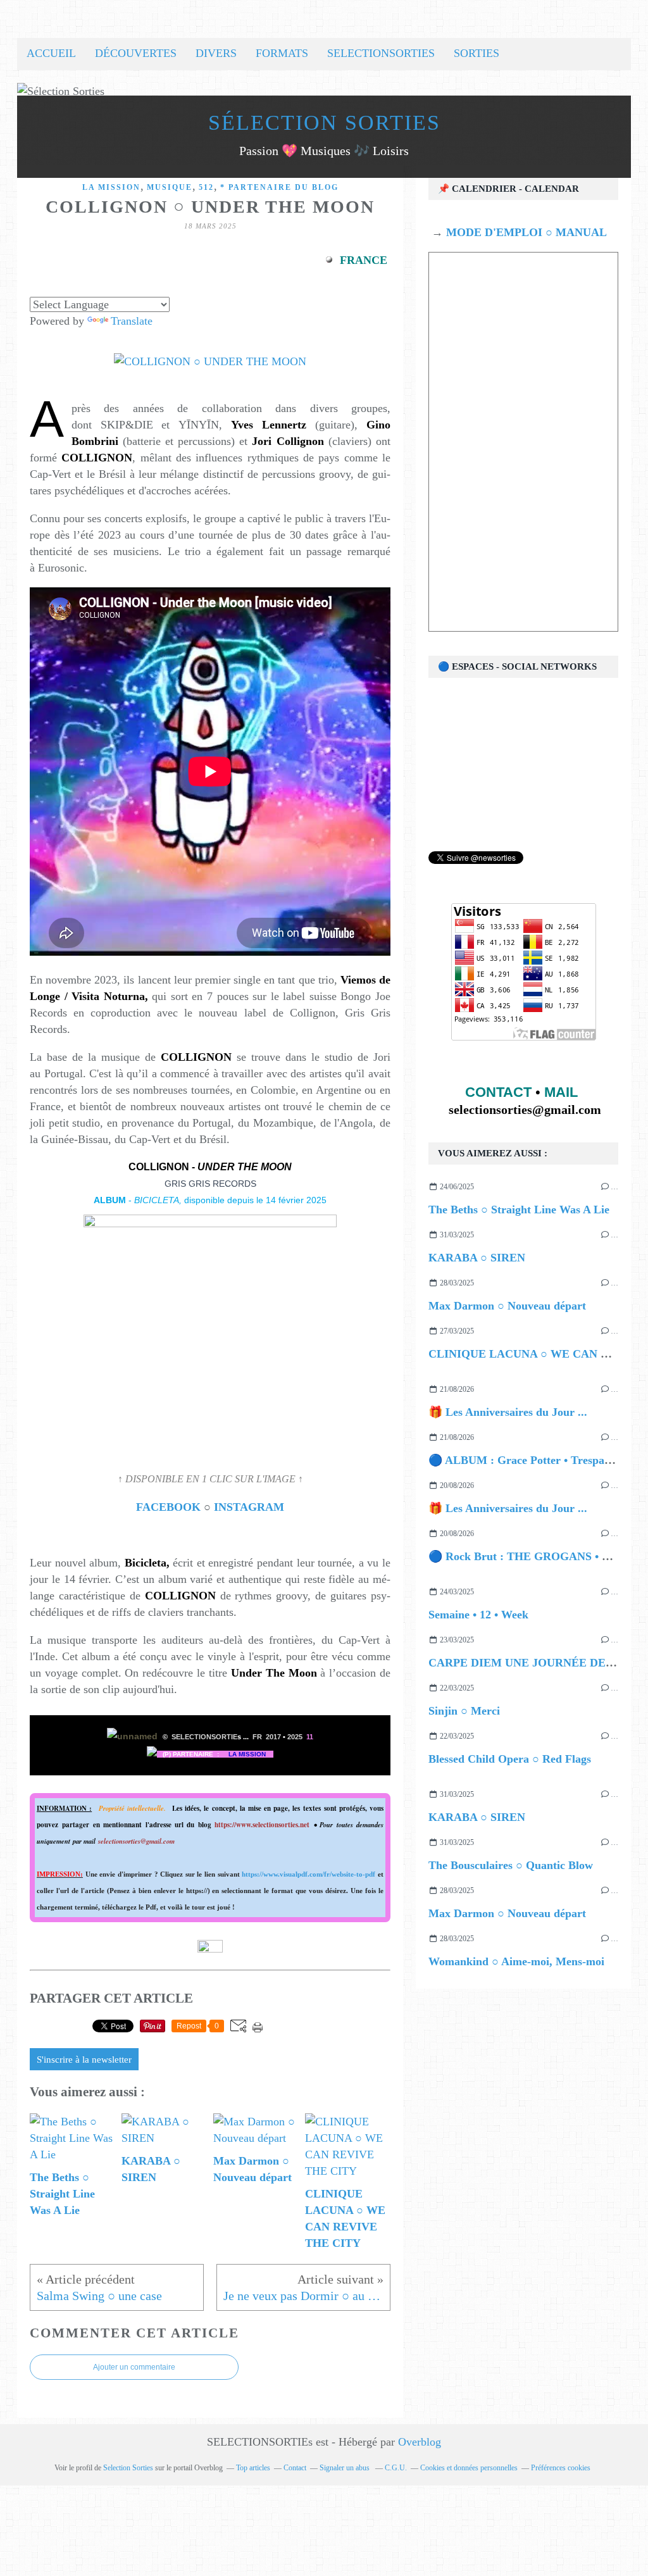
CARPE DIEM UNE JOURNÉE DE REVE (534, 1663)
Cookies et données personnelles (469, 2468)
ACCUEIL (51, 53)
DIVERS (216, 53)
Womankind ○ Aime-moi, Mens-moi (516, 1961)
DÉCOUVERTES (136, 53)
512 (206, 187)
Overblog (420, 2442)
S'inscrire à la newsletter (84, 2060)
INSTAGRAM (249, 1507)
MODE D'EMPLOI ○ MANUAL (525, 232)
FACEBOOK (170, 1507)
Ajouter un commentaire (134, 2367)
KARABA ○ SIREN (477, 1258)
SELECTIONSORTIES (381, 53)
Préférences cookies (561, 2468)
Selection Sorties (128, 2468)
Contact (295, 2468)
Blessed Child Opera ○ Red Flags (510, 1759)
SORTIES (477, 53)
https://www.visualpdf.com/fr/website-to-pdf (308, 1874)
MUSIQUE (170, 187)
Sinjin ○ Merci (464, 1711)
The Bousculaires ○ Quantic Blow (511, 1865)
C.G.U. (396, 2468)
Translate (132, 321)
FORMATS (282, 53)
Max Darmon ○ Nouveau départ (507, 1306)
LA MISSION (111, 187)
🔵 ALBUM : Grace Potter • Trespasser (526, 1460)
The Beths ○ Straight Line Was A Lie (519, 1210)
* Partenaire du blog (279, 187)
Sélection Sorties (324, 122)
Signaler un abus (346, 2468)
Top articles (253, 2468)
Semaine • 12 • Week (478, 1615)
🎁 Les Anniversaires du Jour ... (508, 1412)
